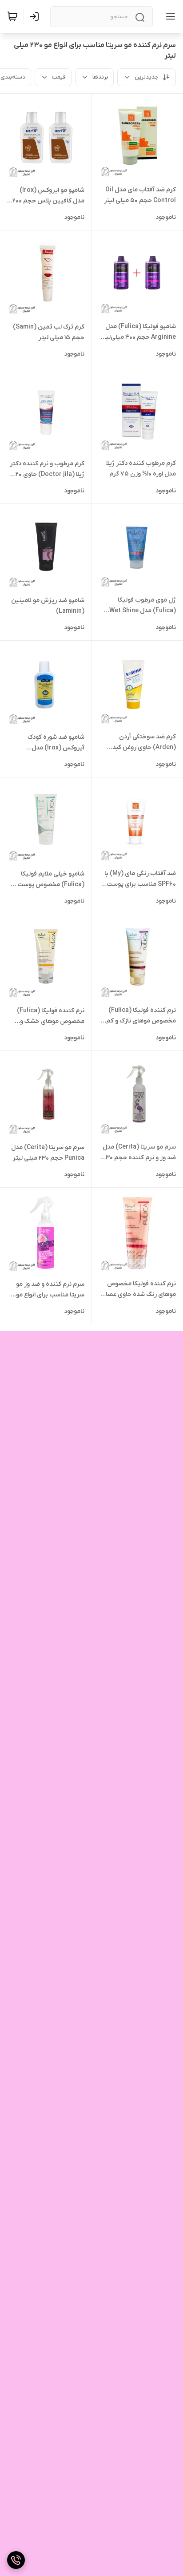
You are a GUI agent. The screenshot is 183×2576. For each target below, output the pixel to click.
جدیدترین (147, 77)
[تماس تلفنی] (16, 2560)
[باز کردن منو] (169, 16)
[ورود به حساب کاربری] (36, 16)
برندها (100, 77)
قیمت (59, 77)
